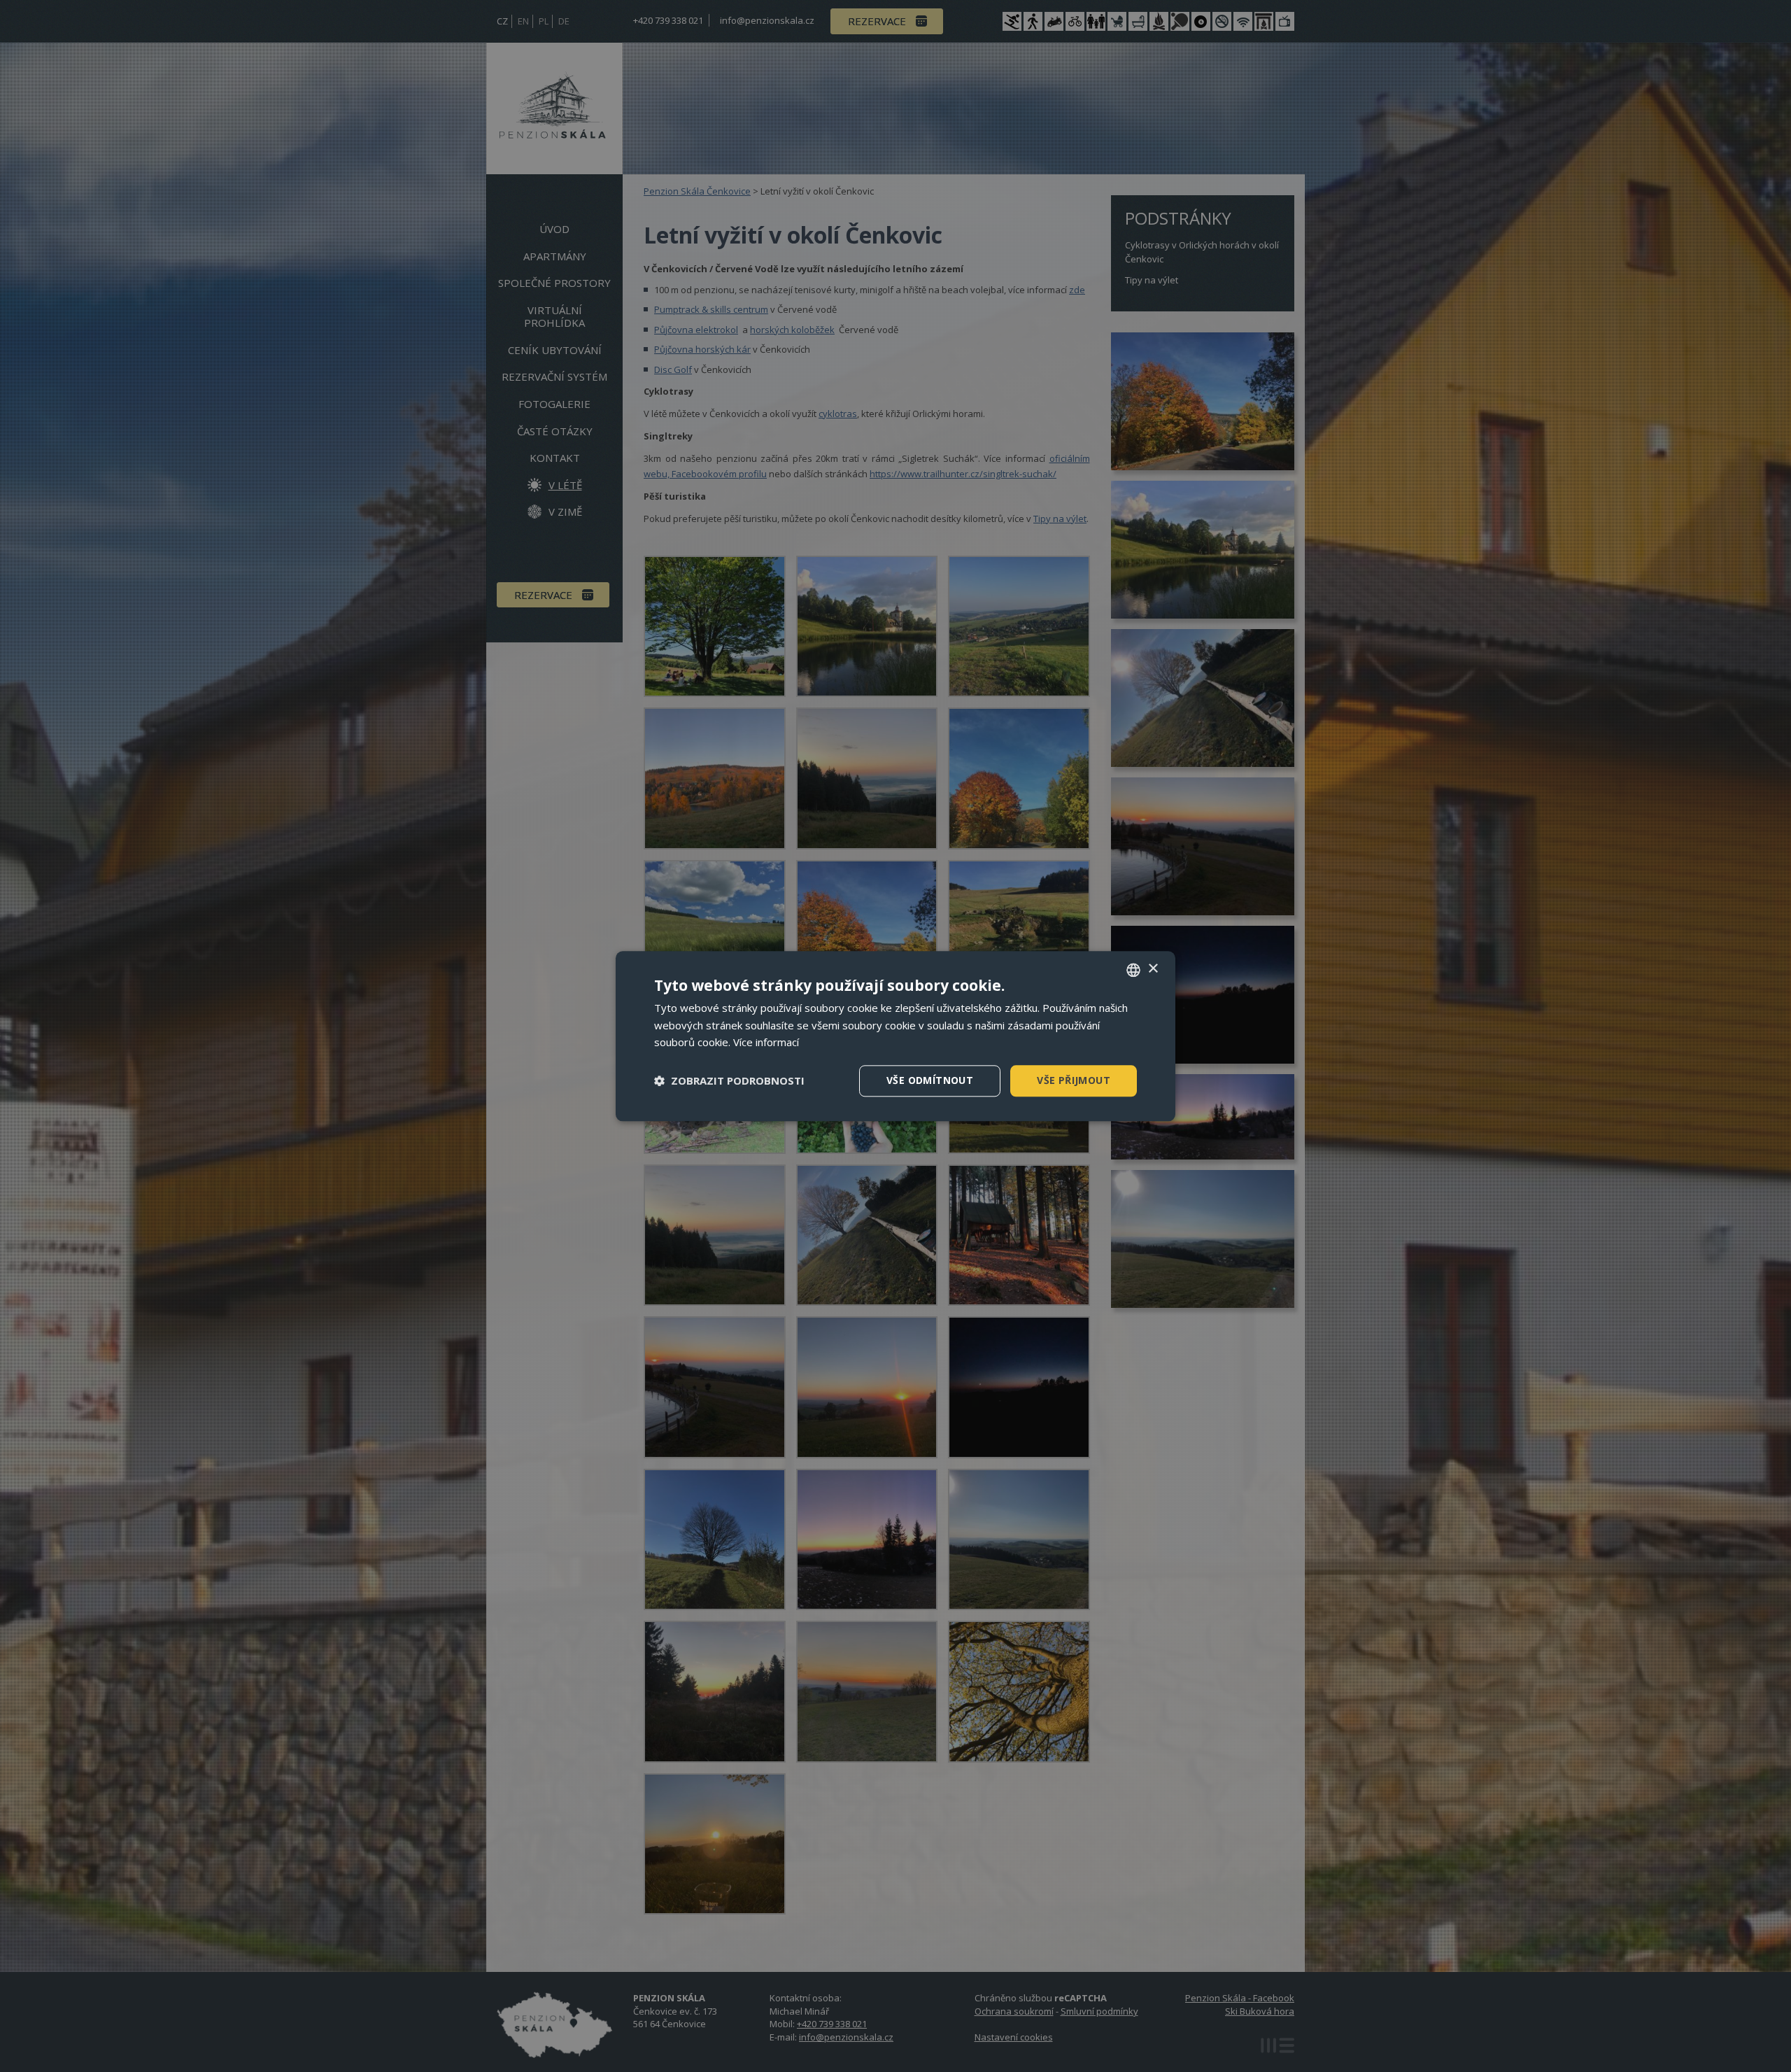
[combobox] (1133, 970)
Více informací (766, 1043)
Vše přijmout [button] (1074, 1080)
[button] (729, 1081)
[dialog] (895, 1036)
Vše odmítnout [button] (930, 1080)
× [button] (1153, 969)
